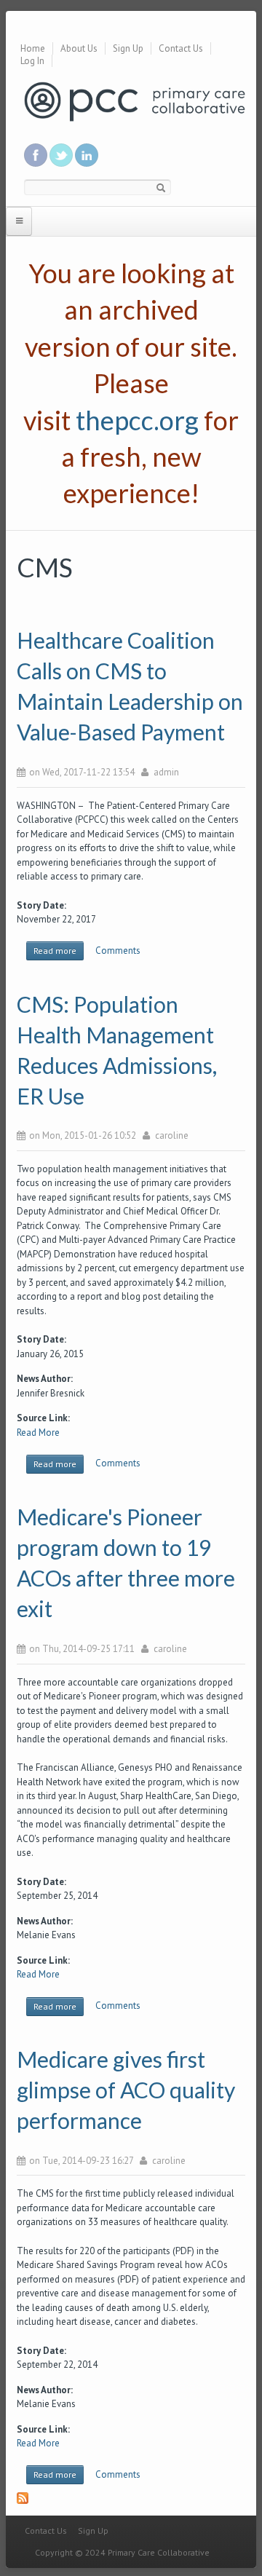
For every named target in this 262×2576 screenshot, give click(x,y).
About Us (79, 48)
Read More (38, 1433)
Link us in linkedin (87, 155)
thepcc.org (137, 420)
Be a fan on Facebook (36, 155)
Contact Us (181, 48)
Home (33, 48)
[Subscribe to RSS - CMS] (131, 2504)
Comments (118, 951)
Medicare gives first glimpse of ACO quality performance (126, 2090)
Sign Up (128, 48)
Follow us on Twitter (61, 155)
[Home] (135, 101)
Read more (59, 953)
